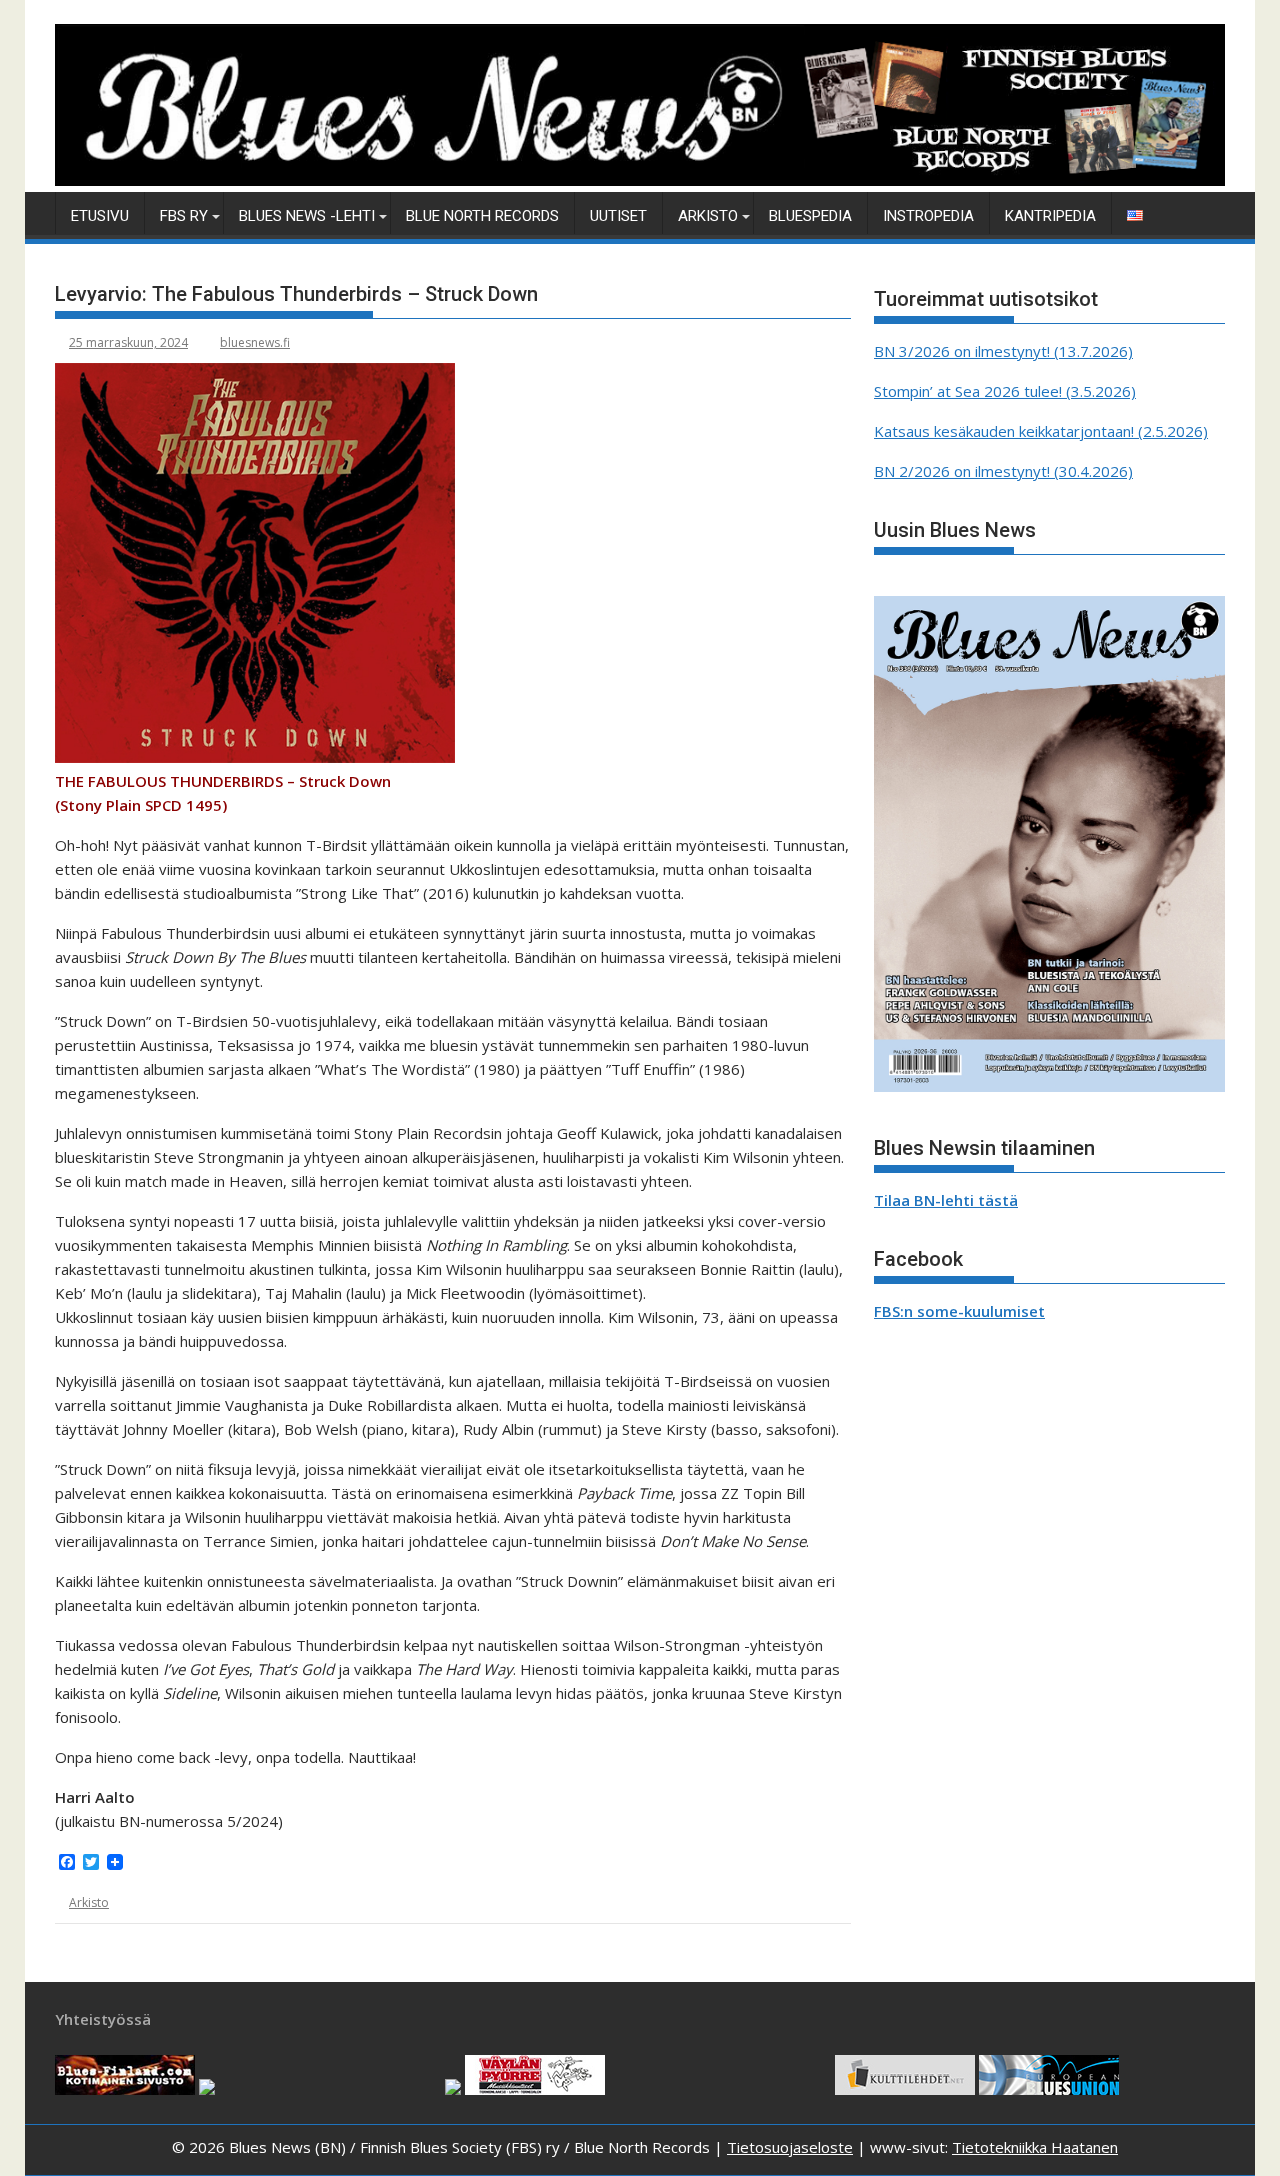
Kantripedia (1050, 216)
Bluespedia (810, 216)
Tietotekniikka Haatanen (1035, 2147)
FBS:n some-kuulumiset (959, 1311)
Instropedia (928, 216)
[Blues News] (640, 180)
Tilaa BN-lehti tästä (946, 1200)
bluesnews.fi (255, 342)
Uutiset (618, 216)
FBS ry (184, 216)
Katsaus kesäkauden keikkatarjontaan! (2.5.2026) (1041, 431)
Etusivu (100, 216)
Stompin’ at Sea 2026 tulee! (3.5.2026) (1005, 391)
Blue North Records (482, 216)
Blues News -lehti (307, 216)
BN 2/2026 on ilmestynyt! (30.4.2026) (1003, 471)
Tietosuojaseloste (790, 2147)
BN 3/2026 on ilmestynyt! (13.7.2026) (1003, 351)
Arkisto (708, 216)
